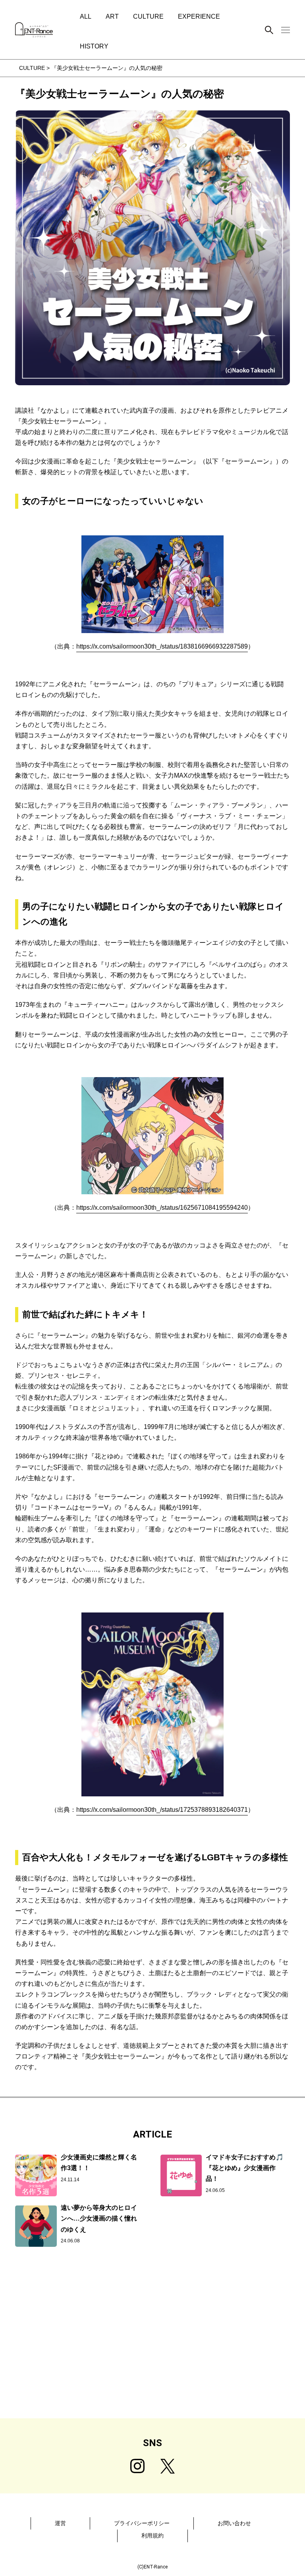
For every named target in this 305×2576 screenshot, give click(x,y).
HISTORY (94, 46)
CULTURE (148, 16)
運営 (60, 2523)
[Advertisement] (152, 2355)
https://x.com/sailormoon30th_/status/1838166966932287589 (162, 646)
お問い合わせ (234, 2523)
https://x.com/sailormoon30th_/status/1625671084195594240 (162, 1208)
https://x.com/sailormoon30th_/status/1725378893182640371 (162, 1810)
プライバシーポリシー (142, 2523)
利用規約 (152, 2535)
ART (112, 16)
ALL (86, 16)
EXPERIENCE (199, 16)
